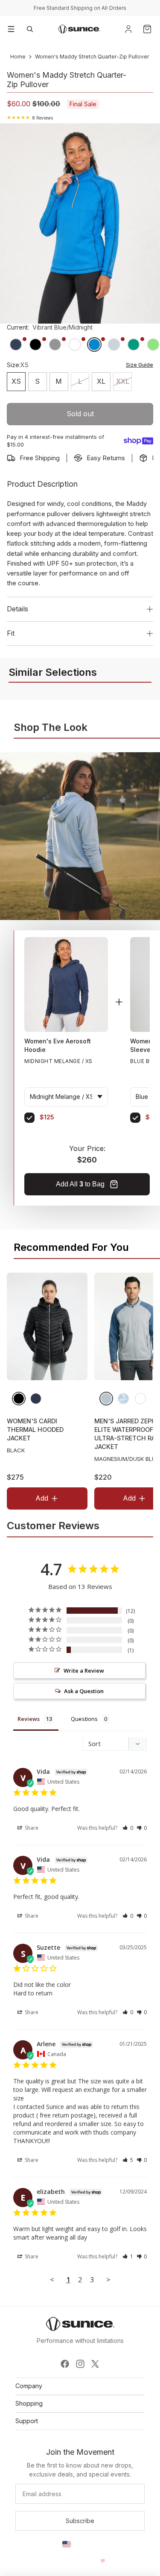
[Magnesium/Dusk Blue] (106, 1399)
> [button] (108, 2280)
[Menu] (11, 29)
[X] (95, 2364)
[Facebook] (65, 2364)
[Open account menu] (128, 29)
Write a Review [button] (84, 1671)
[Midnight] (36, 1399)
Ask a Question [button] (84, 1691)
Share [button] (31, 1828)
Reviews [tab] (29, 1719)
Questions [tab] (84, 1719)
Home (18, 57)
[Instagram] (80, 2364)
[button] (128, 1828)
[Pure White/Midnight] (140, 1399)
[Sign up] (80, 2521)
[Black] (19, 1399)
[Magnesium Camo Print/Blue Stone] (123, 1399)
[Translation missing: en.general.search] (30, 29)
